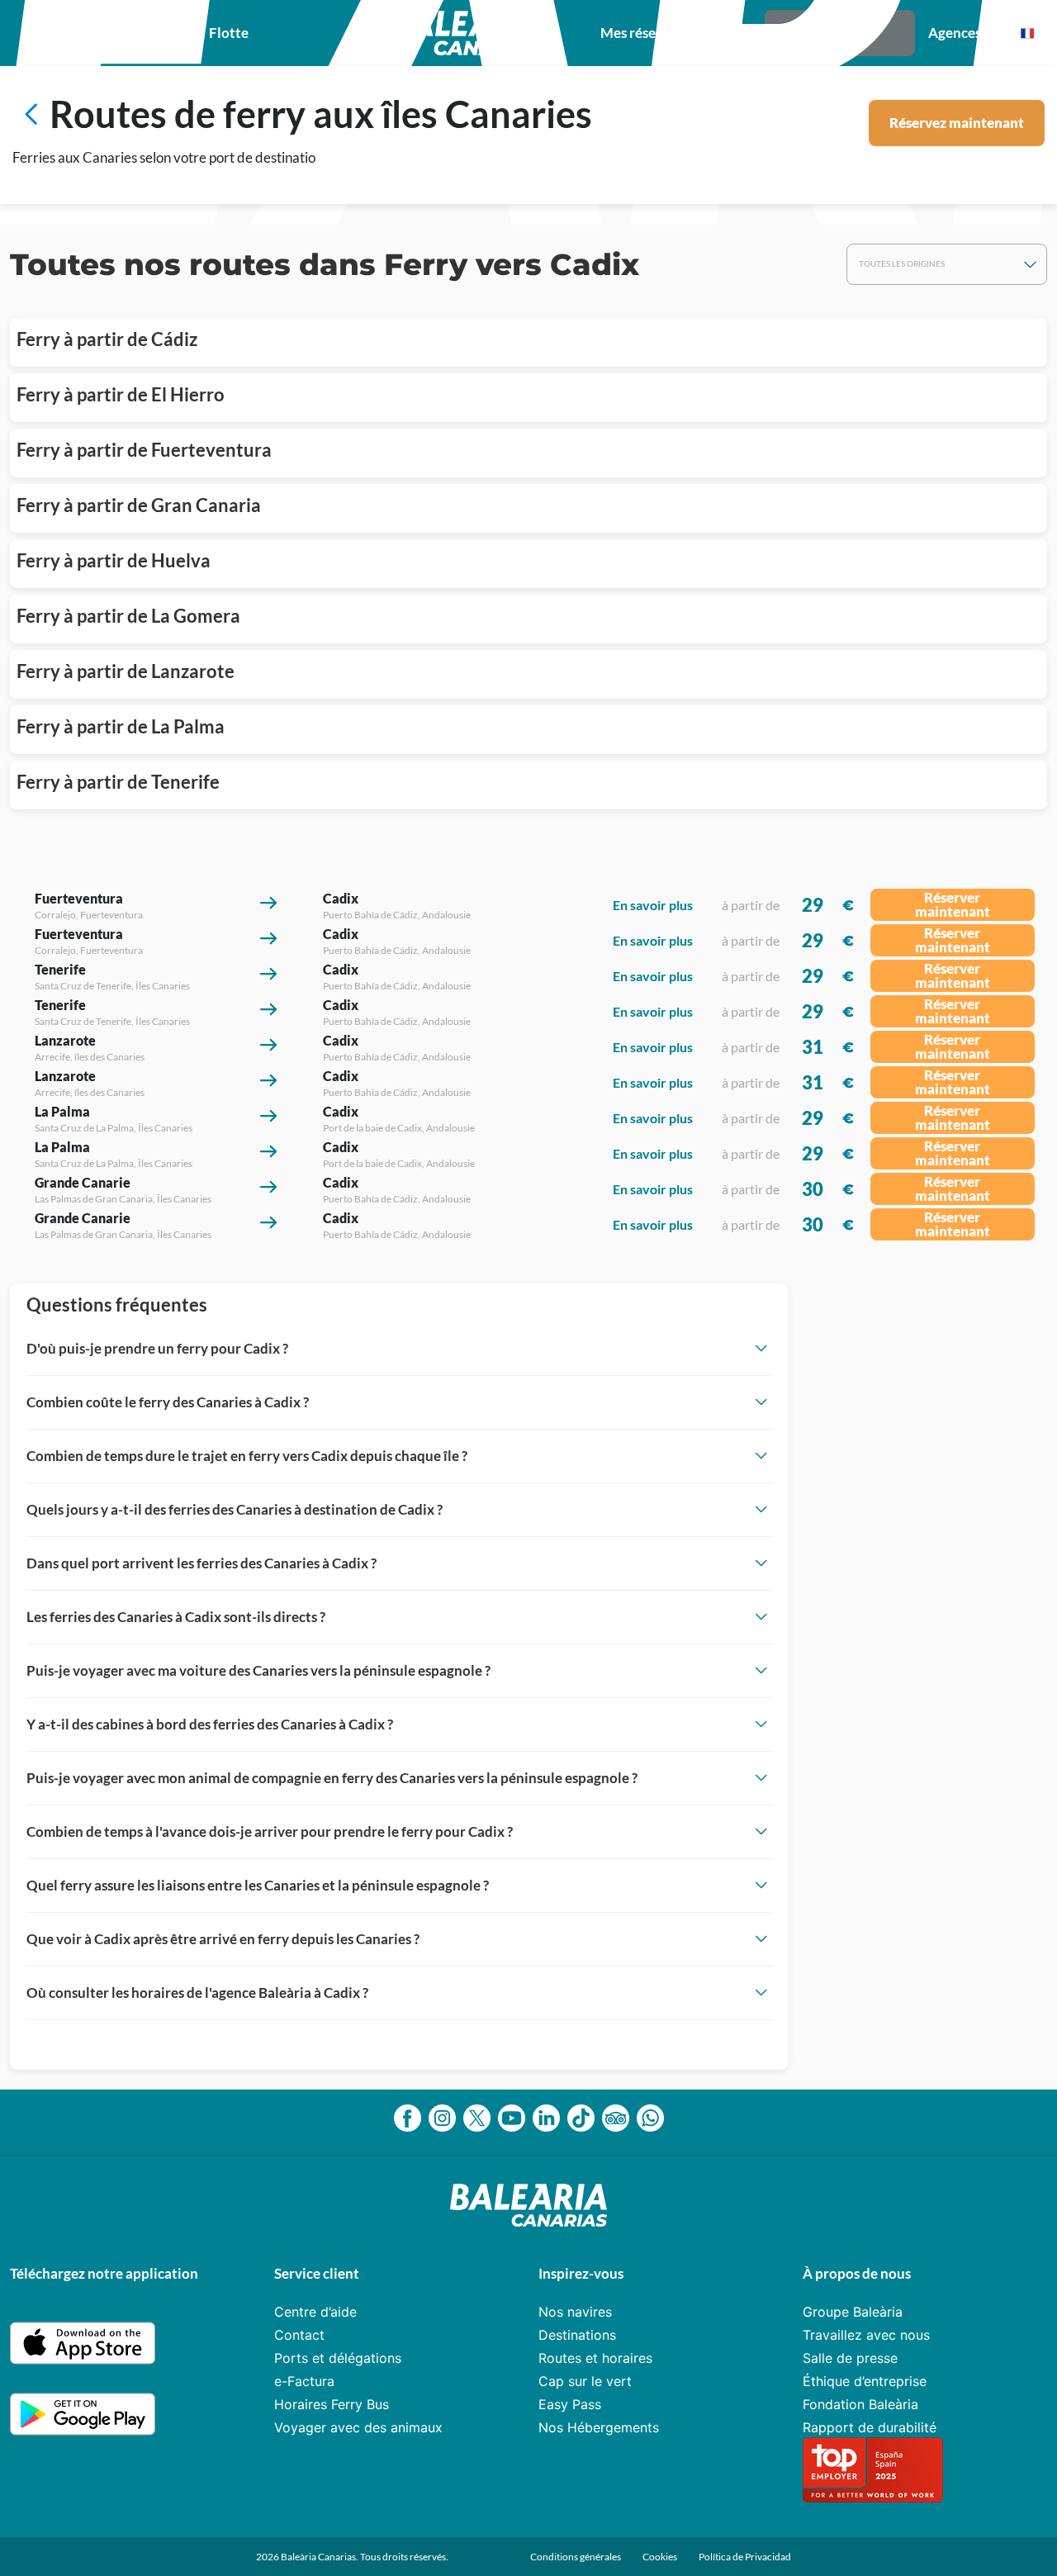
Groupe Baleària (853, 2312)
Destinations (577, 2335)
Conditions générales (576, 2557)
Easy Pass (570, 2404)
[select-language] (1027, 33)
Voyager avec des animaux (358, 2427)
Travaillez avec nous (866, 2335)
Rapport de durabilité (870, 2427)
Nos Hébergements (599, 2427)
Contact (299, 2335)
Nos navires (575, 2312)
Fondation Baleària (860, 2404)
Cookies (660, 2557)
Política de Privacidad (745, 2557)
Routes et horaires (595, 2358)
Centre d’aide (315, 2312)
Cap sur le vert (585, 2381)
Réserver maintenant (953, 904)
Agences (955, 33)
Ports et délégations (338, 2358)
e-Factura (304, 2381)
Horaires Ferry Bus (332, 2404)
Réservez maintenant (957, 123)
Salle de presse (850, 2358)
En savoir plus (653, 905)
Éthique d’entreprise (865, 2381)
